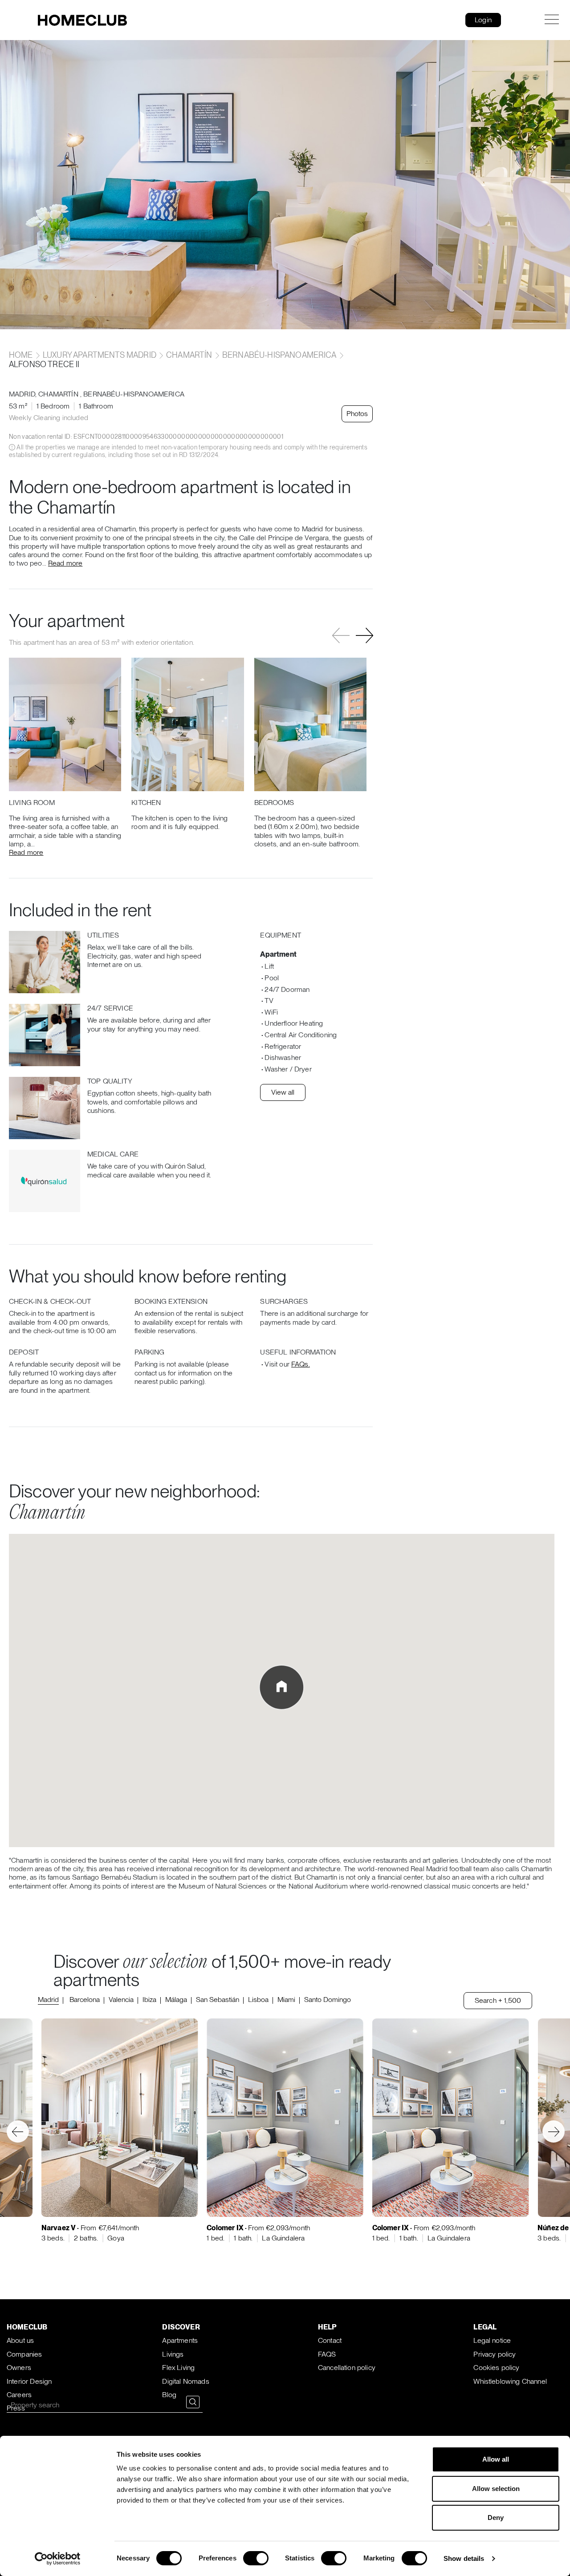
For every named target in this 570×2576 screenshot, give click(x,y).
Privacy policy (495, 2354)
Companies (24, 2354)
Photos (357, 414)
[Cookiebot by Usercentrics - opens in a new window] (58, 2559)
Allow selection (496, 2489)
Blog (169, 2395)
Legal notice (492, 2340)
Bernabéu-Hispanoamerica (279, 355)
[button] (364, 636)
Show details (464, 2558)
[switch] (256, 2558)
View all (283, 1092)
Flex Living (178, 2368)
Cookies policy (496, 2368)
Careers (19, 2395)
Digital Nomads (185, 2381)
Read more (65, 563)
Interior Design (29, 2381)
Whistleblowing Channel (510, 2381)
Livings (173, 2354)
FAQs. (301, 1364)
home (22, 355)
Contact (330, 2340)
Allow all (496, 2459)
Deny (496, 2517)
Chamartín (189, 355)
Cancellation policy (347, 2368)
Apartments (180, 2340)
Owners (19, 2368)
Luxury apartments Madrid (100, 355)
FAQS (327, 2354)
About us (20, 2340)
